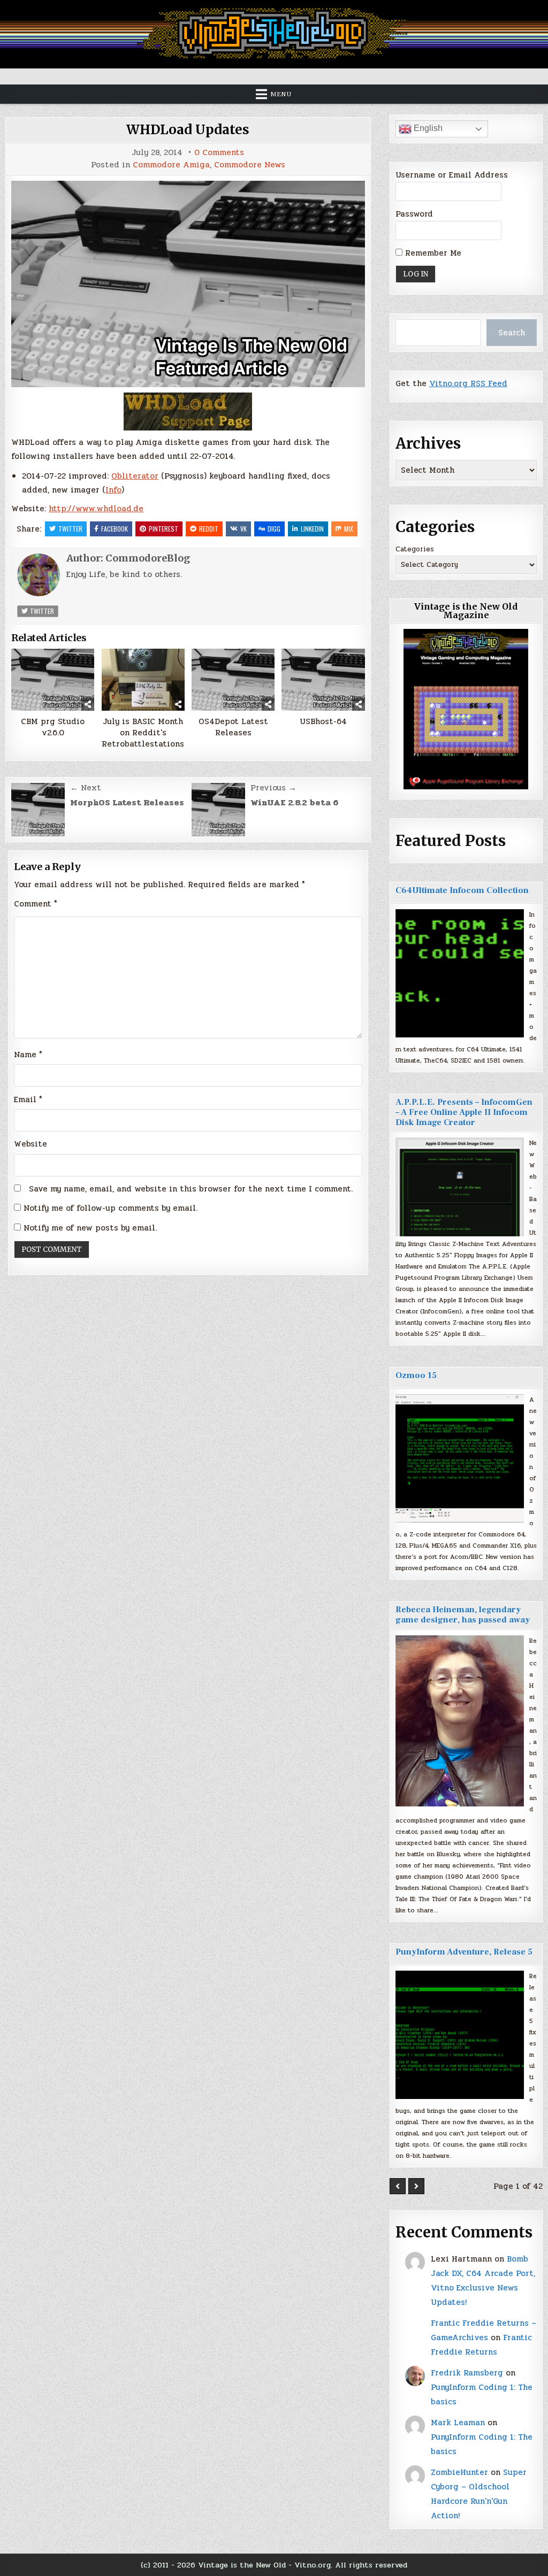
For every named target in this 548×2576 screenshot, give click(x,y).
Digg (274, 529)
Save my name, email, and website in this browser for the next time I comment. (191, 1189)
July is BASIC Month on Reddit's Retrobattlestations (143, 733)
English (427, 128)
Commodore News (250, 165)
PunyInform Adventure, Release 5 (464, 1952)
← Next (86, 788)
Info (113, 490)
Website (31, 1144)
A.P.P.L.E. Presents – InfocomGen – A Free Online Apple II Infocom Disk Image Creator (464, 1112)
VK (243, 529)
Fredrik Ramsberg (467, 2373)
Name (28, 1055)
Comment (36, 904)
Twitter (70, 529)
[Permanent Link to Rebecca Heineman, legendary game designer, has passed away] (460, 1721)
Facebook (115, 529)
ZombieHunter (459, 2472)
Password (414, 214)
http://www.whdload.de (96, 509)
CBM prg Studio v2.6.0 (53, 727)
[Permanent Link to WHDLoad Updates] (188, 284)
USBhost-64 (323, 722)
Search (512, 333)
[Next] (416, 2186)
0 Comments (219, 153)
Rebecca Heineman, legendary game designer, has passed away (463, 1615)
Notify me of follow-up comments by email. (111, 1208)
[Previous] (398, 2186)
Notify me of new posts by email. (90, 1228)
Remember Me (432, 253)
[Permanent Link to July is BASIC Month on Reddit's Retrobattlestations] (143, 680)
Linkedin (312, 529)
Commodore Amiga (171, 165)
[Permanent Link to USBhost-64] (323, 680)
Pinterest (163, 529)
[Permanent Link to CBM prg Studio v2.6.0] (53, 680)
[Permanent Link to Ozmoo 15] (460, 1458)
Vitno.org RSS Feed (468, 383)
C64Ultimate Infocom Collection (462, 890)
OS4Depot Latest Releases (233, 727)
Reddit (209, 529)
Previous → (273, 788)
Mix (349, 529)
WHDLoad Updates (188, 130)
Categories (415, 549)
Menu (281, 94)
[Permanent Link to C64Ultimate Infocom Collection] (460, 973)
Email (28, 1099)
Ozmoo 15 (416, 1375)
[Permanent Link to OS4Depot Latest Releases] (233, 680)
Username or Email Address (452, 175)
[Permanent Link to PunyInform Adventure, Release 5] (460, 2035)
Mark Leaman (458, 2423)
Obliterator (135, 476)
